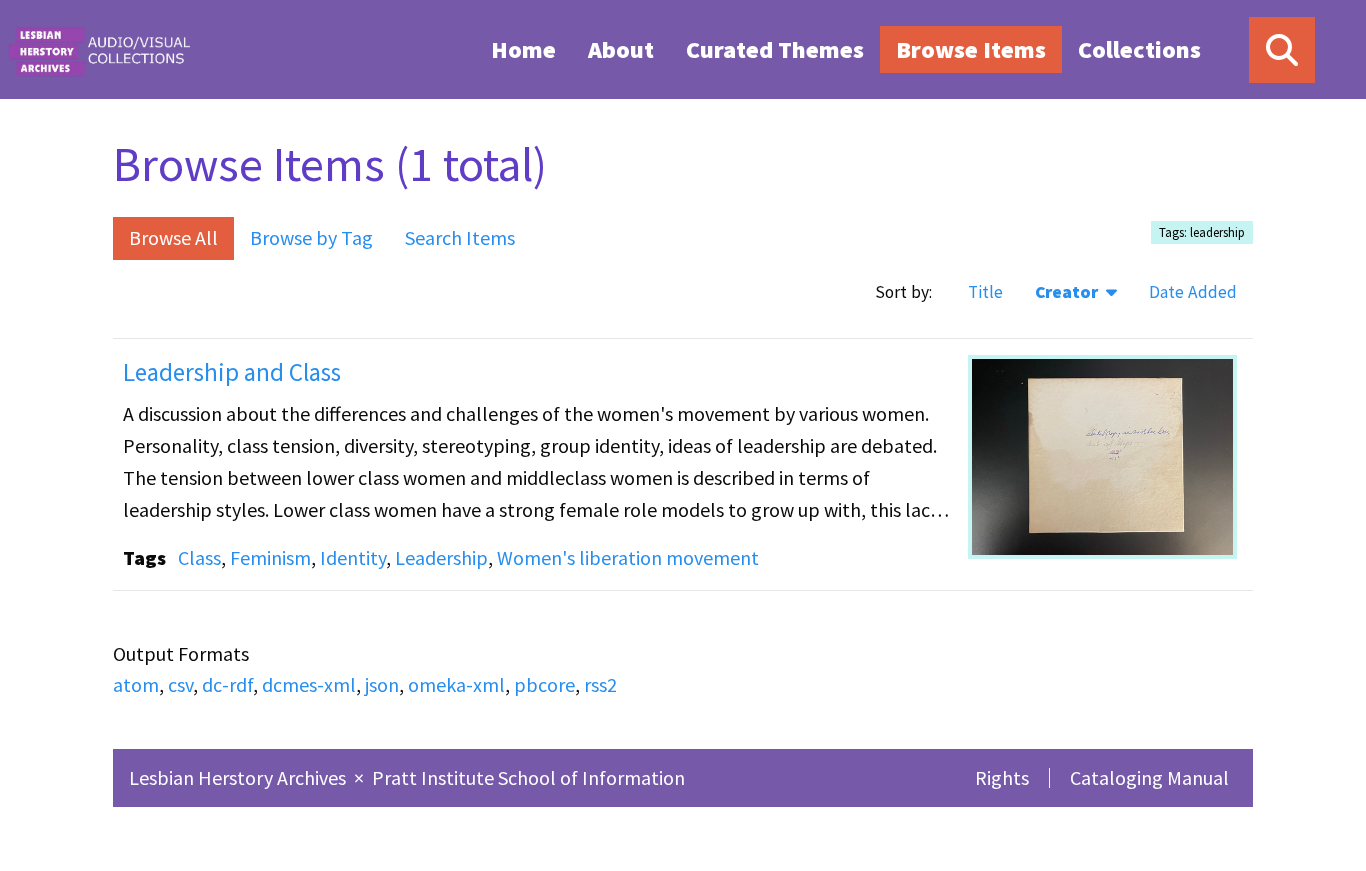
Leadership (441, 557)
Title (985, 292)
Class (199, 557)
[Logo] (99, 49)
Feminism (270, 557)
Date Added (1193, 292)
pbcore (544, 684)
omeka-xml (456, 684)
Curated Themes (775, 49)
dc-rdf (227, 684)
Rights (1002, 777)
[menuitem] (523, 49)
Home (523, 49)
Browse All (173, 237)
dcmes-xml (309, 684)
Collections (1139, 49)
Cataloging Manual (1149, 777)
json (382, 684)
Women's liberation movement (628, 557)
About (621, 49)
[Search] (1282, 50)
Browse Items (971, 49)
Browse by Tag (311, 237)
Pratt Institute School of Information (528, 777)
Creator (1068, 292)
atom (136, 684)
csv (180, 684)
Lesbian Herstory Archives (239, 777)
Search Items (460, 237)
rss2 (600, 684)
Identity (353, 557)
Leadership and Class (232, 372)
